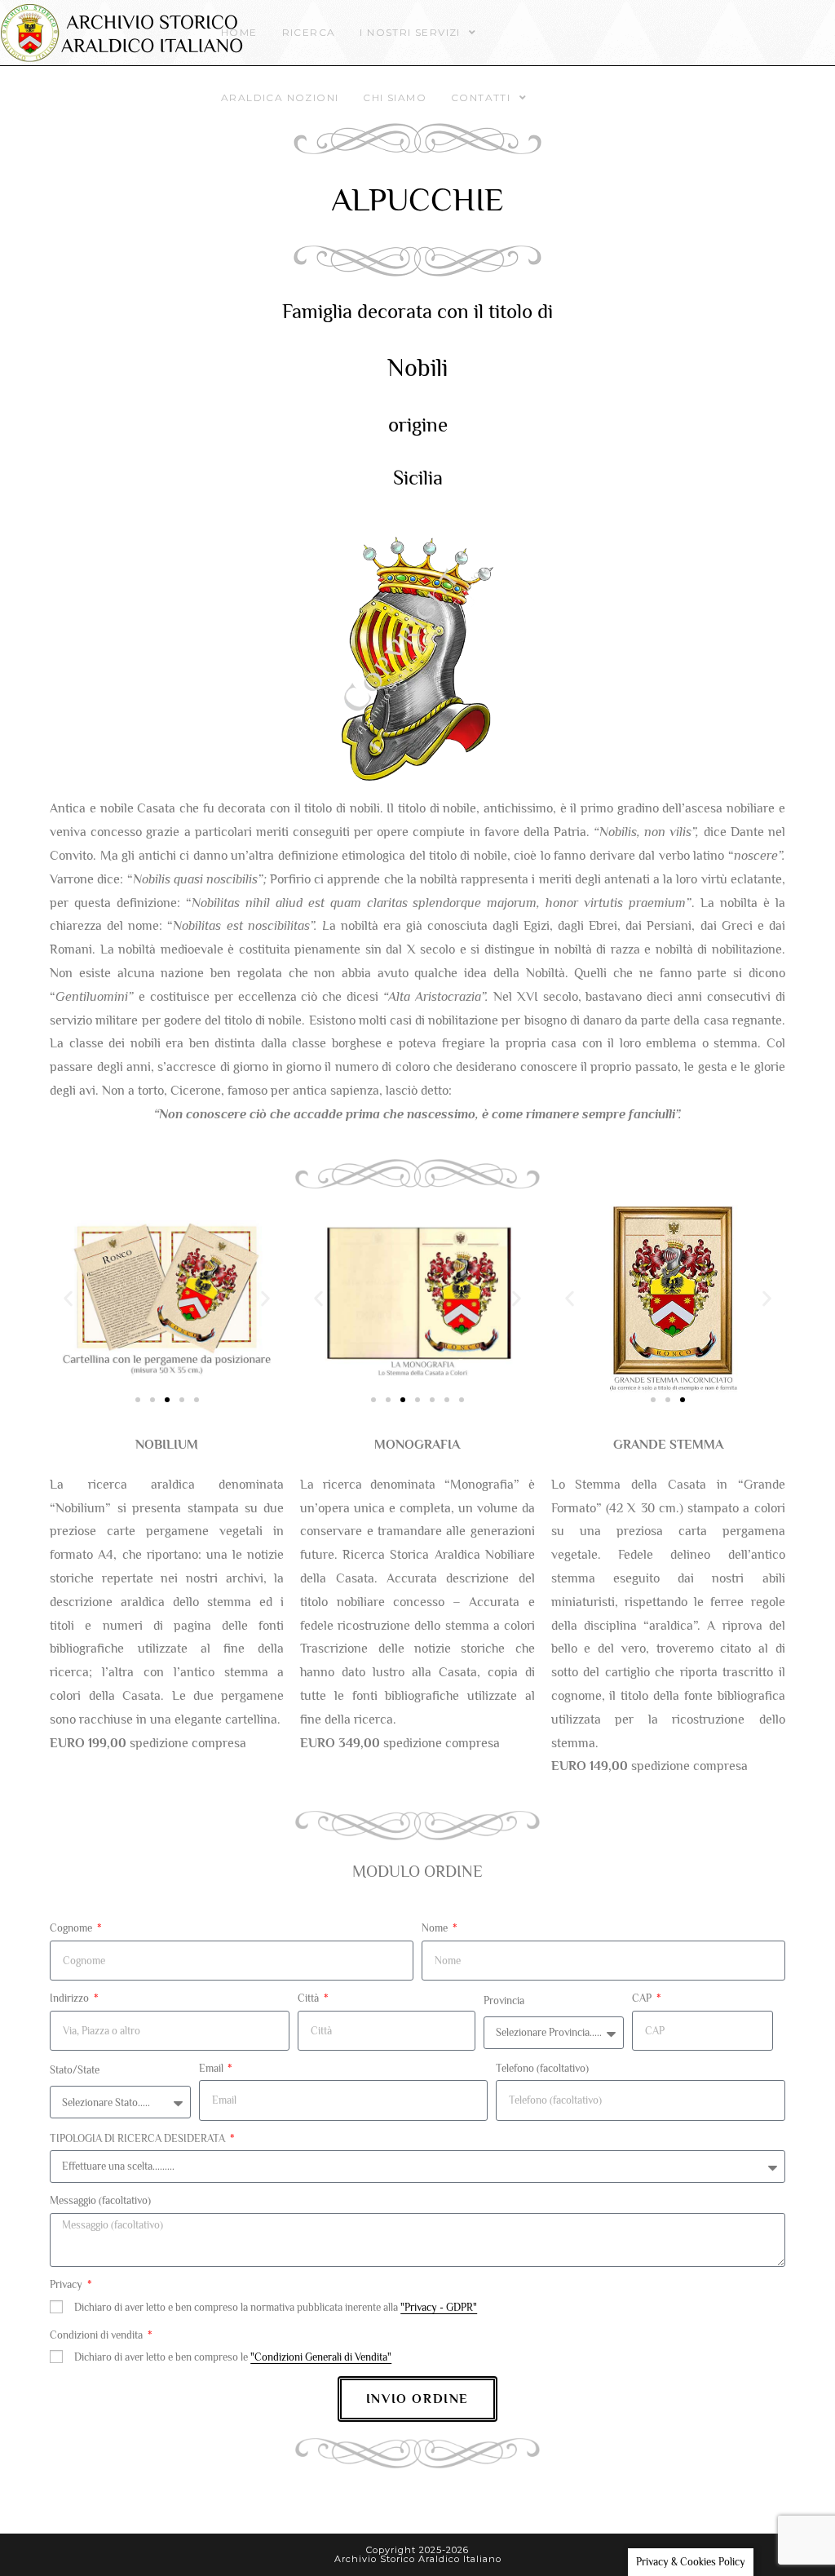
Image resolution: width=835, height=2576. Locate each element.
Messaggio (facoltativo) (100, 2200)
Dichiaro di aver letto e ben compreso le (233, 2357)
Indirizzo (71, 1998)
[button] (68, 1298)
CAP (643, 1998)
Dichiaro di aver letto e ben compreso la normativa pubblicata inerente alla (276, 2307)
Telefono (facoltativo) (542, 2068)
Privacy (67, 2284)
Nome (436, 1928)
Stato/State (75, 2070)
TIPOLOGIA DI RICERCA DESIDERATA (139, 2138)
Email (212, 2068)
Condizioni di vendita (97, 2335)
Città (309, 1998)
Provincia (504, 2001)
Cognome (72, 1928)
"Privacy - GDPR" (439, 2307)
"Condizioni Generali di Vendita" (321, 2357)
